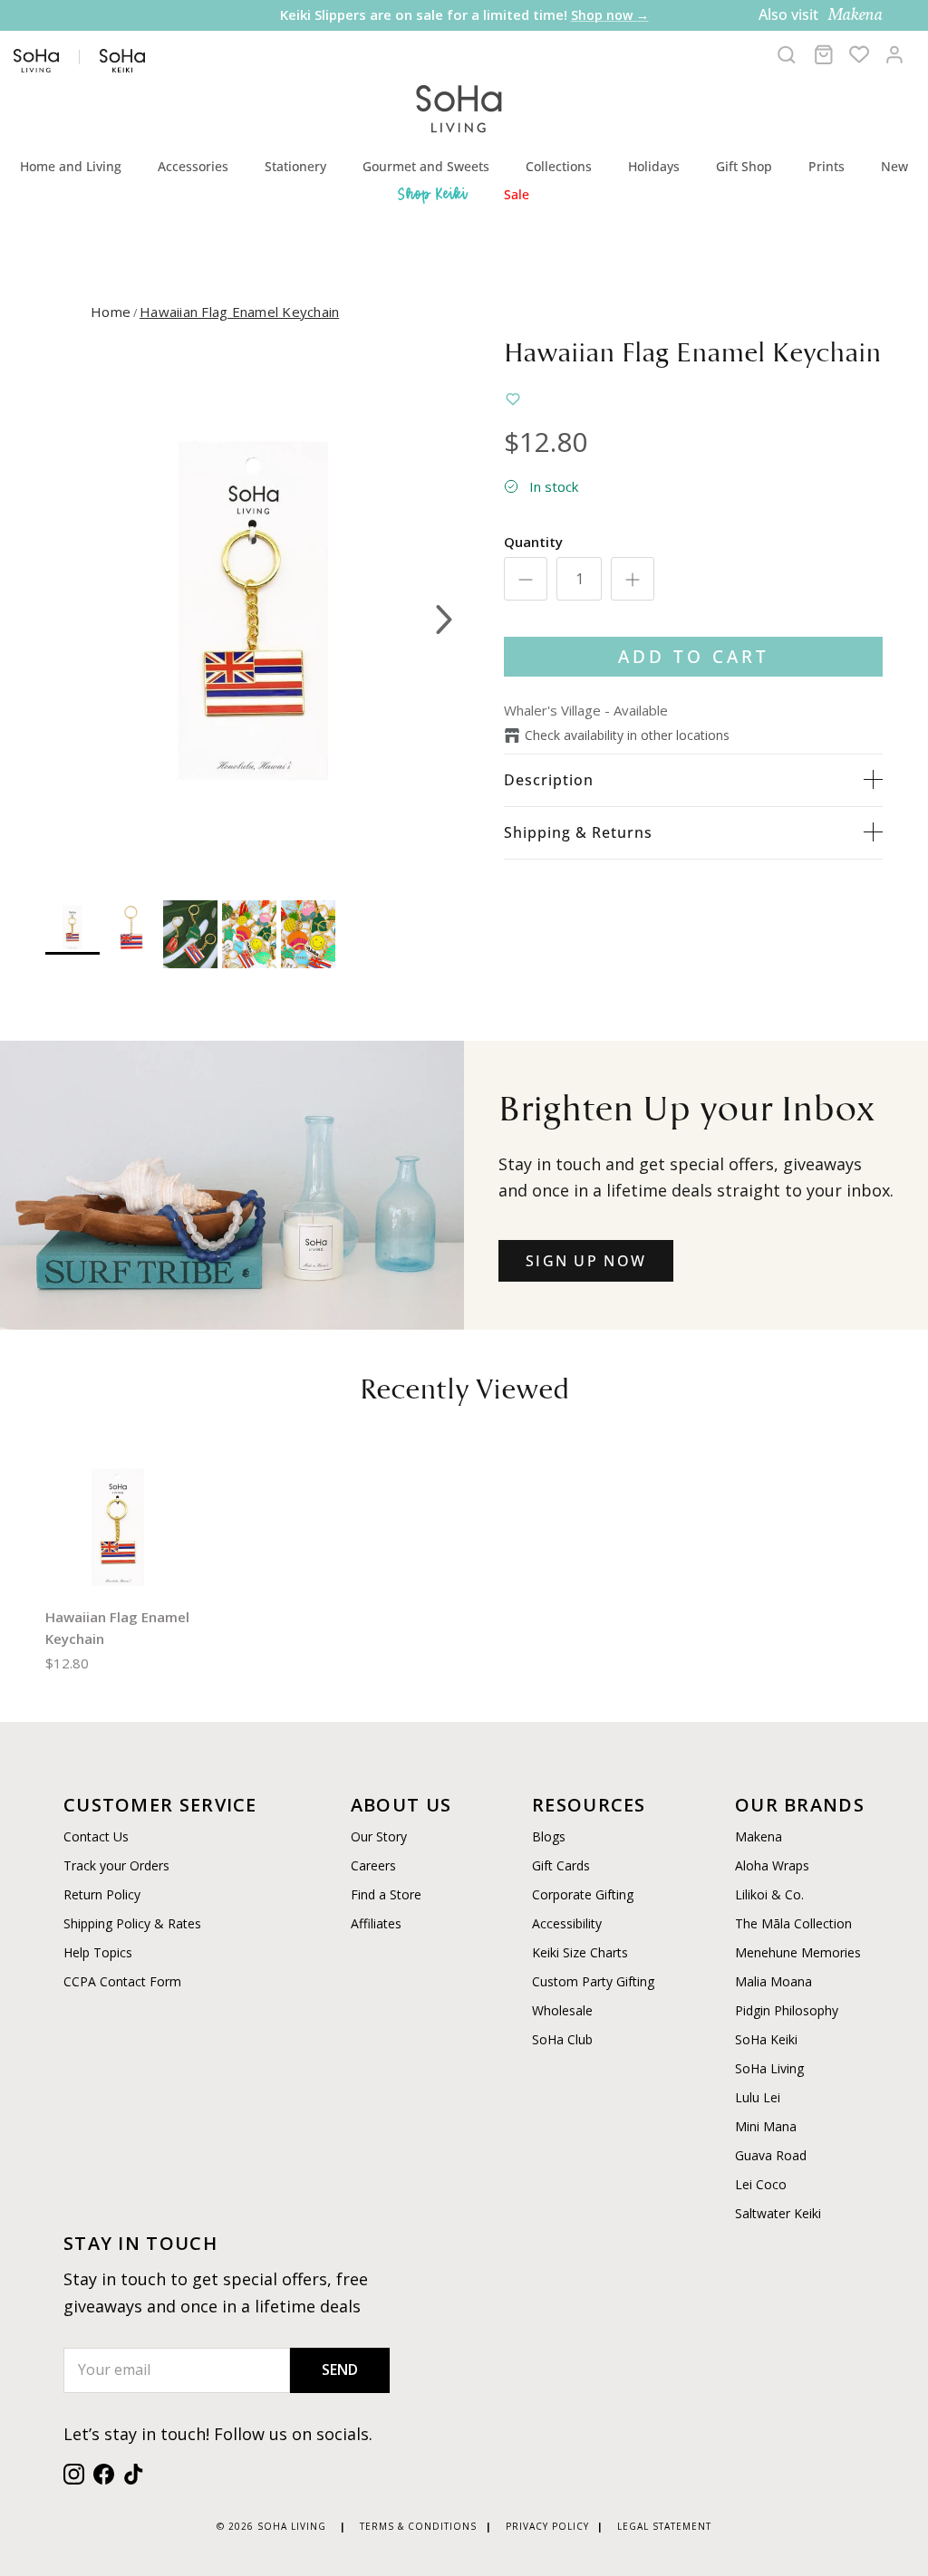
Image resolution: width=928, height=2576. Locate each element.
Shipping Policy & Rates (132, 1923)
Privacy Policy (547, 2526)
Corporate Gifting (583, 1894)
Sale (517, 194)
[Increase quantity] (633, 579)
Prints (826, 166)
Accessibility (567, 1923)
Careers (373, 1865)
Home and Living (71, 166)
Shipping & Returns (578, 832)
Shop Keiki (433, 194)
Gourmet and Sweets (426, 166)
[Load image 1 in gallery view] (255, 610)
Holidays (654, 166)
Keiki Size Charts (580, 1952)
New (894, 166)
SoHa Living (769, 2068)
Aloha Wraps (772, 1865)
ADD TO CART (694, 656)
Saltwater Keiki (778, 2213)
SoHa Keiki (766, 2039)
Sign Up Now (586, 1261)
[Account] (894, 54)
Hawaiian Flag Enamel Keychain (239, 312)
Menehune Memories (798, 1952)
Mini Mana (766, 2126)
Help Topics (98, 1952)
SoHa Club (562, 2039)
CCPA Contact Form (122, 1981)
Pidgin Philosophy (787, 2010)
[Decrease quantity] (526, 579)
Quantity (533, 542)
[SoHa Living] (459, 106)
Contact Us (96, 1836)
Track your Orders (116, 1865)
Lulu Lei (758, 2097)
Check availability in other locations (627, 735)
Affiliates (376, 1923)
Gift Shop (744, 166)
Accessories (193, 166)
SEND (340, 2369)
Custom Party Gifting (593, 1981)
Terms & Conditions (418, 2526)
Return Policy (102, 1894)
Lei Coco (761, 2184)
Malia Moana (773, 1981)
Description (549, 780)
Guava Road (771, 2155)
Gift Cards (561, 1865)
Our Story (379, 1836)
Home (111, 312)
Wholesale (562, 2010)
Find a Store (386, 1894)
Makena (759, 1836)
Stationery (295, 166)
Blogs (549, 1836)
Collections (559, 166)
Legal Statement (664, 2526)
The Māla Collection (793, 1923)
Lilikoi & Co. (769, 1894)
